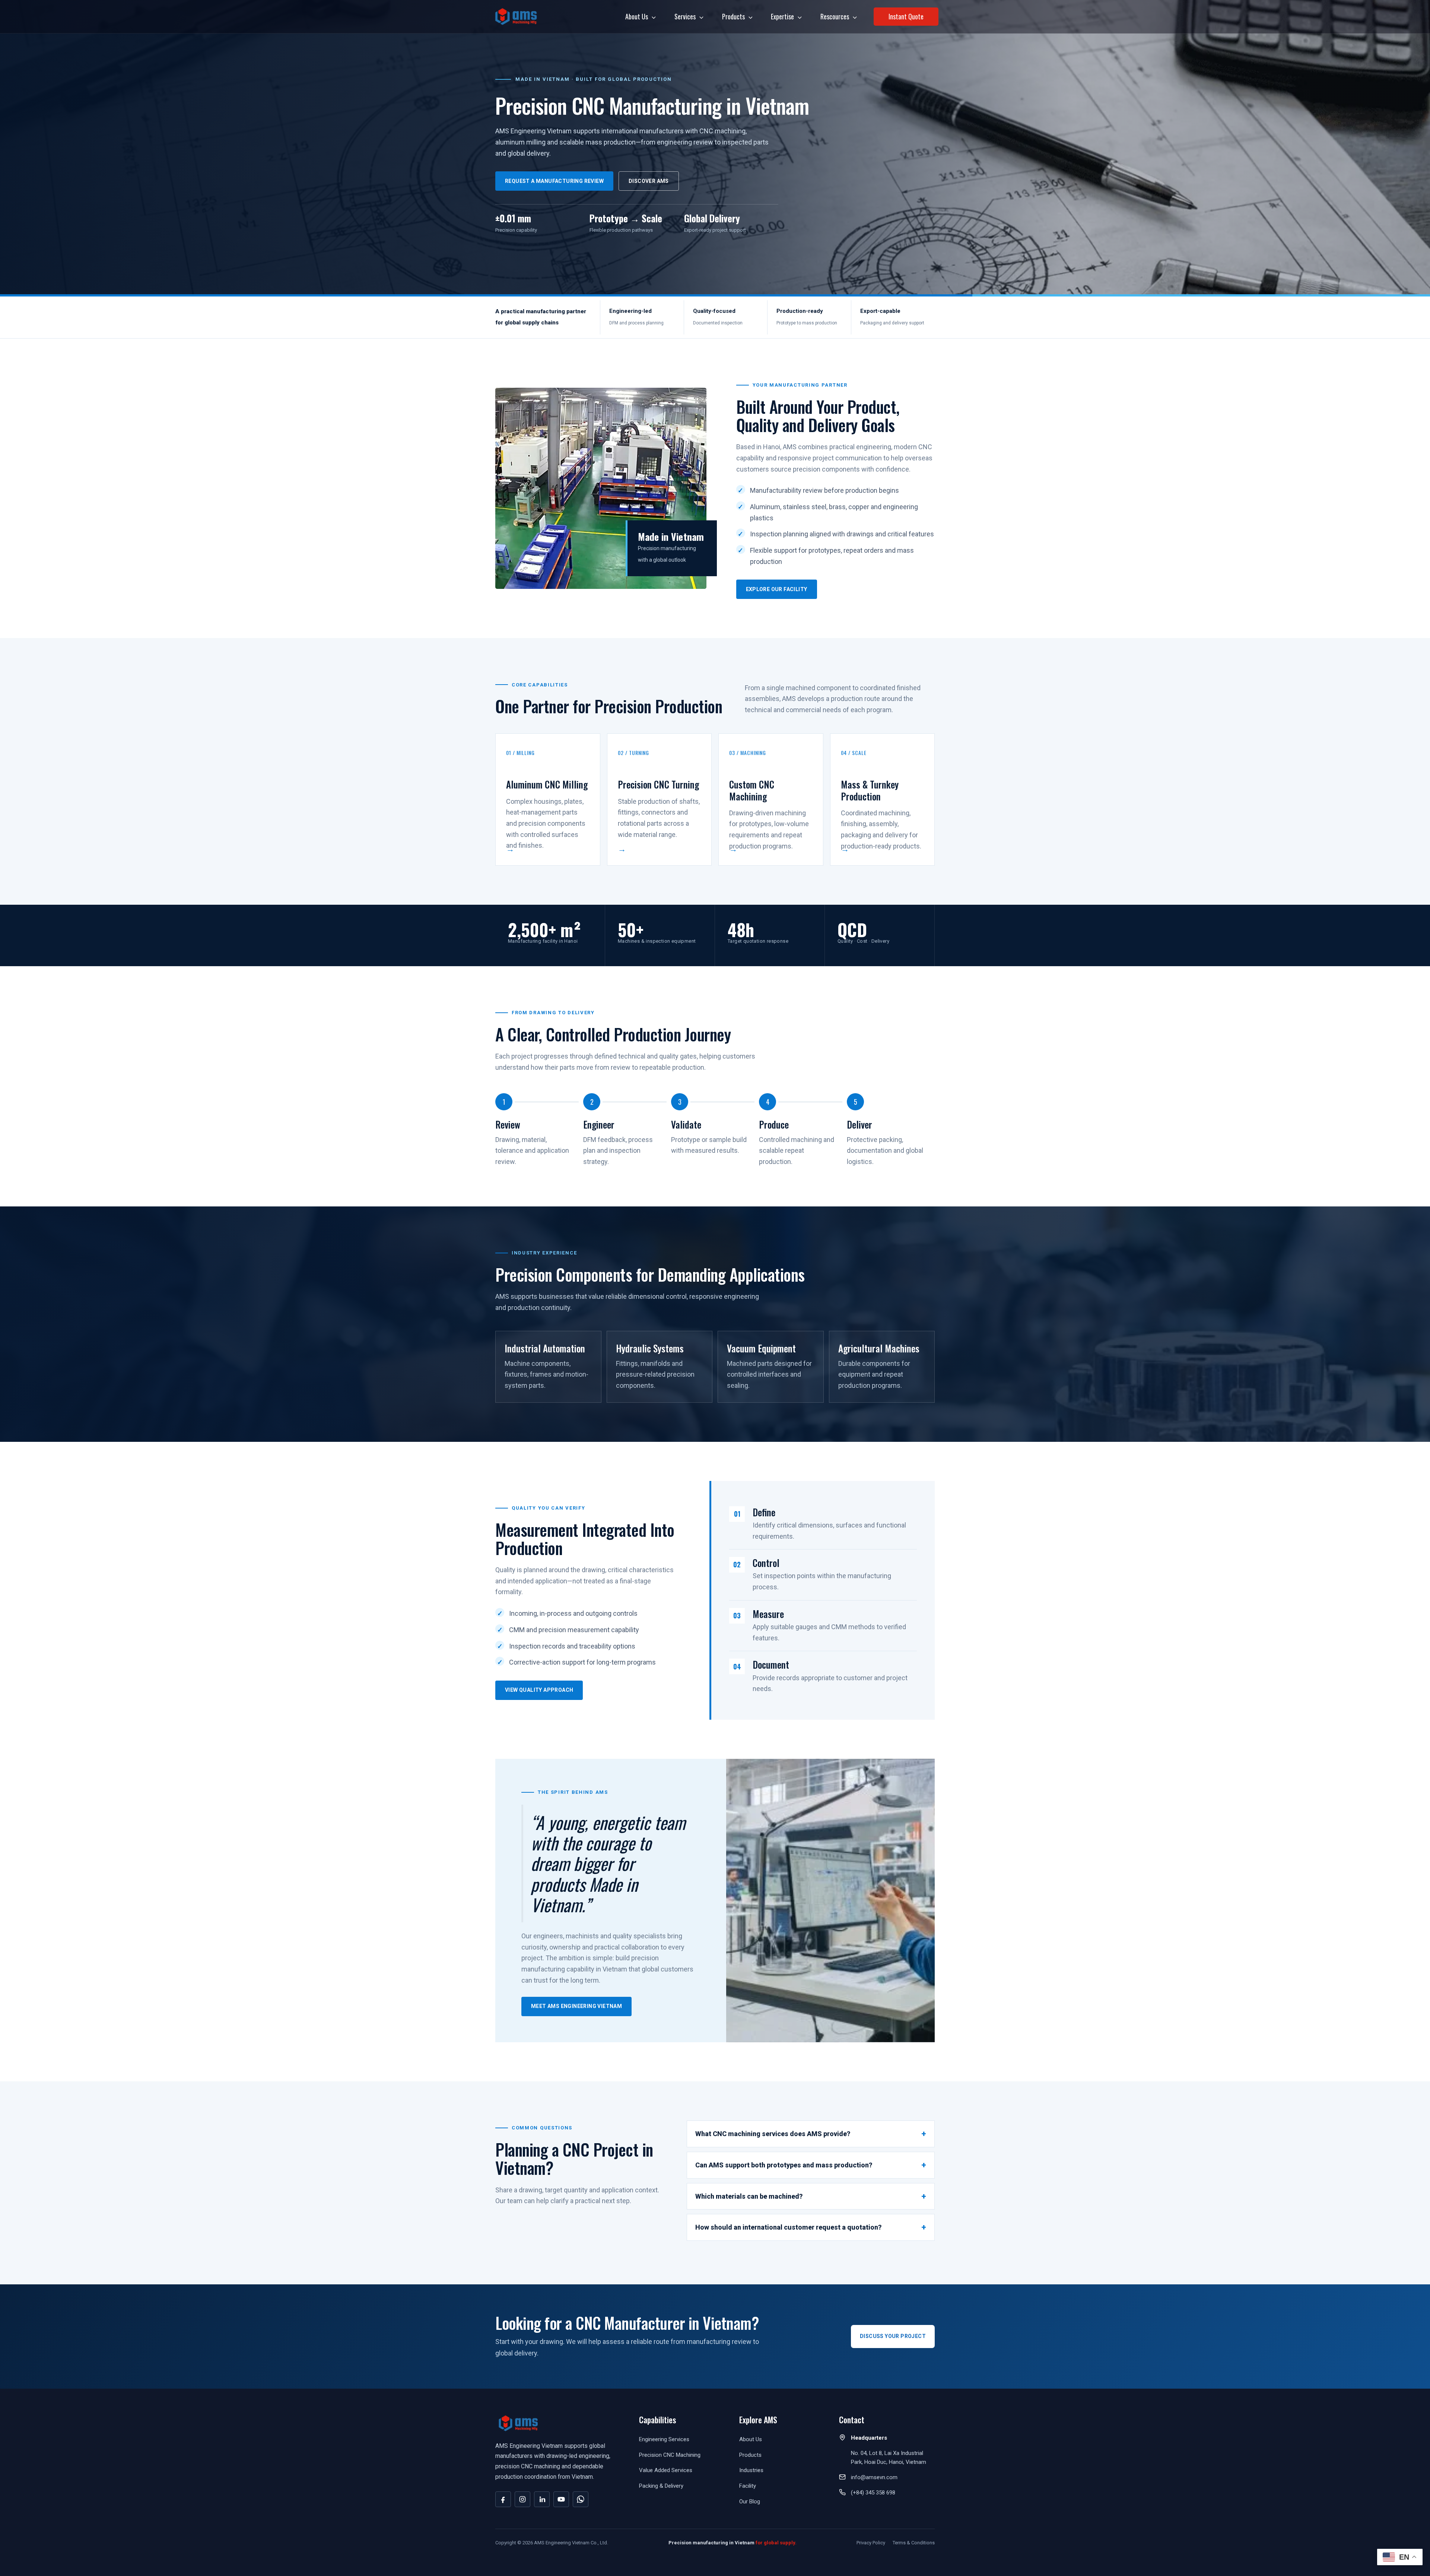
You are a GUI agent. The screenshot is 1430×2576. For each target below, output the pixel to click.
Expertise (782, 16)
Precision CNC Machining (670, 2455)
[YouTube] (561, 2499)
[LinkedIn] (542, 2499)
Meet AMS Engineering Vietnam (576, 2006)
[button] (652, 16)
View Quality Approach (539, 1690)
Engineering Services (664, 2439)
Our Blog (750, 2502)
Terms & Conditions (914, 2543)
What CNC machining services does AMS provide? (773, 2134)
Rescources (835, 16)
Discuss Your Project (893, 2336)
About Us (637, 16)
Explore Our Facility (777, 589)
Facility (748, 2486)
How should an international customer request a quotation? (788, 2227)
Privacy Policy (871, 2543)
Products (733, 16)
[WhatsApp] (581, 2499)
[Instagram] (522, 2499)
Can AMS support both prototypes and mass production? (784, 2165)
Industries (751, 2470)
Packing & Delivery (661, 2486)
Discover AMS (649, 181)
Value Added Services (666, 2470)
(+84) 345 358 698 (873, 2493)
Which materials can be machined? (749, 2196)
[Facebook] (503, 2499)
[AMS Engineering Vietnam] (516, 16)
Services (685, 16)
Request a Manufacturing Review (554, 181)
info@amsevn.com (874, 2477)
